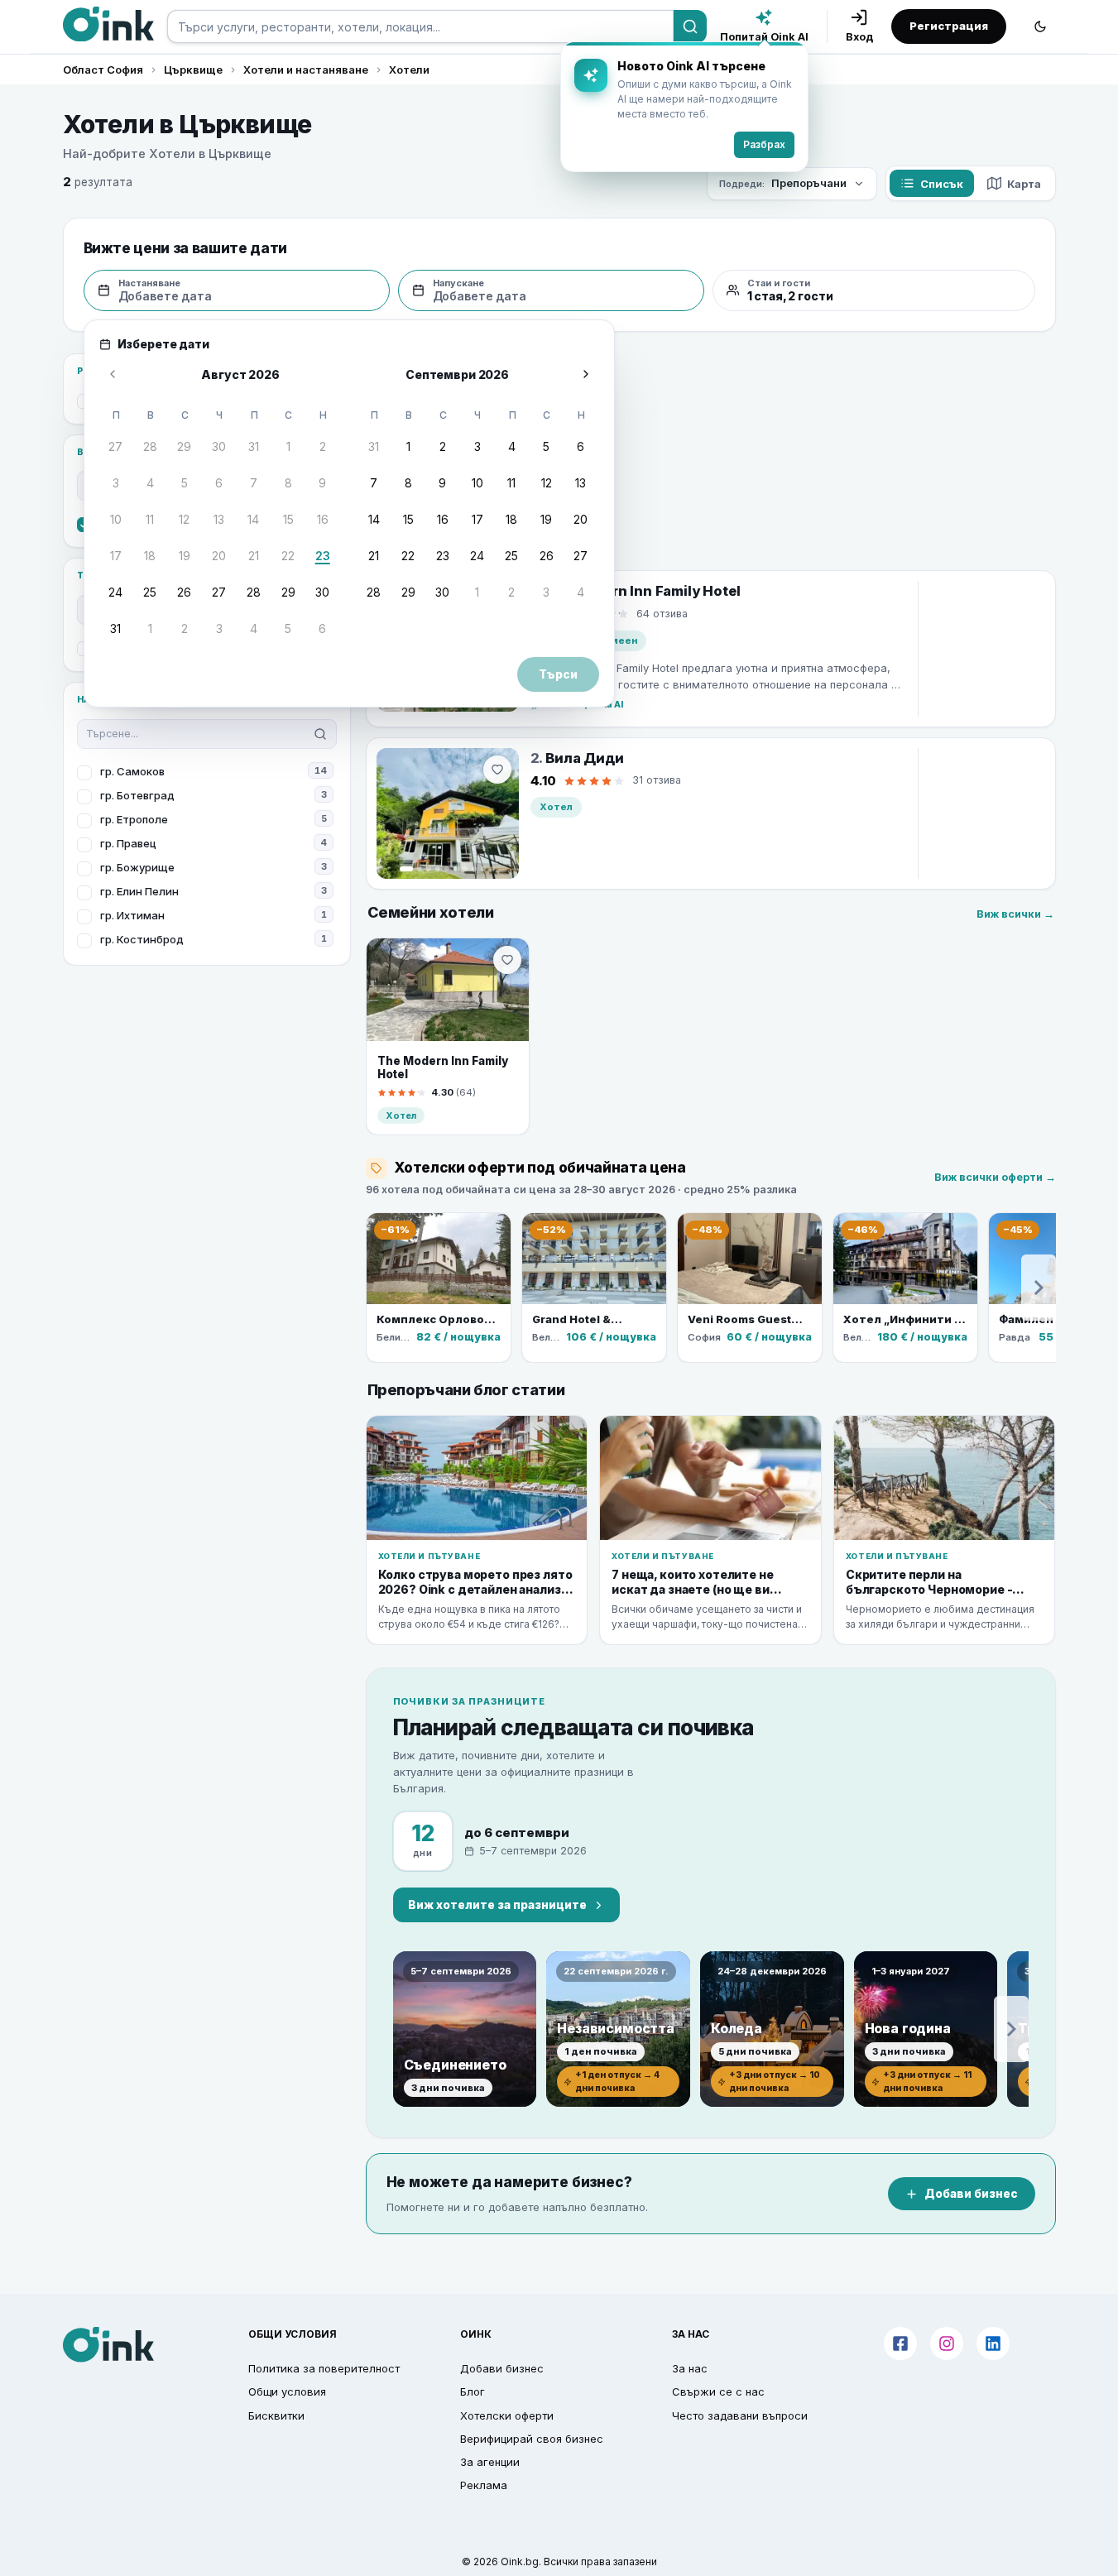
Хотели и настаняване (306, 70)
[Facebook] (900, 2343)
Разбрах (764, 144)
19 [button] (185, 556)
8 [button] (288, 483)
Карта (1024, 184)
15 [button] (288, 519)
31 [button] (254, 446)
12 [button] (184, 519)
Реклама (484, 2485)
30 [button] (219, 446)
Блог (473, 2391)
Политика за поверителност (324, 2368)
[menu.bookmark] (507, 960)
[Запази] (497, 770)
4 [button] (150, 483)
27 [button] (115, 446)
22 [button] (288, 556)
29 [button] (184, 446)
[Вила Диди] (448, 813)
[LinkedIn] (993, 2343)
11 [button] (150, 519)
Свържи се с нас (718, 2391)
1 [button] (288, 446)
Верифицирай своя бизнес (532, 2439)
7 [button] (254, 483)
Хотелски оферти (507, 2415)
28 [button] (150, 446)
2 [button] (323, 446)
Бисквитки (276, 2415)
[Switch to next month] (586, 374)
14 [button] (253, 519)
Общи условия (287, 2391)
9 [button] (322, 483)
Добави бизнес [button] (502, 2368)
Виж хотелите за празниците (497, 1905)
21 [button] (254, 556)
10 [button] (116, 519)
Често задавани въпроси (740, 2415)
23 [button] (323, 556)
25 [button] (150, 592)
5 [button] (185, 483)
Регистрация (949, 26)
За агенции (490, 2462)
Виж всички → (1015, 914)
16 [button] (323, 519)
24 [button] (115, 592)
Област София (103, 70)
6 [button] (219, 483)
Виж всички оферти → (995, 1177)
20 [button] (219, 556)
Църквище (193, 70)
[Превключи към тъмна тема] (1040, 26)
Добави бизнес (971, 2194)
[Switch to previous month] (113, 374)
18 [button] (150, 556)
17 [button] (116, 556)
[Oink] (108, 24)
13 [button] (219, 519)
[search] (420, 26)
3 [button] (116, 483)
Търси (558, 674)
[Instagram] (947, 2343)
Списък (942, 184)
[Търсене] (690, 26)
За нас (690, 2368)
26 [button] (184, 592)
